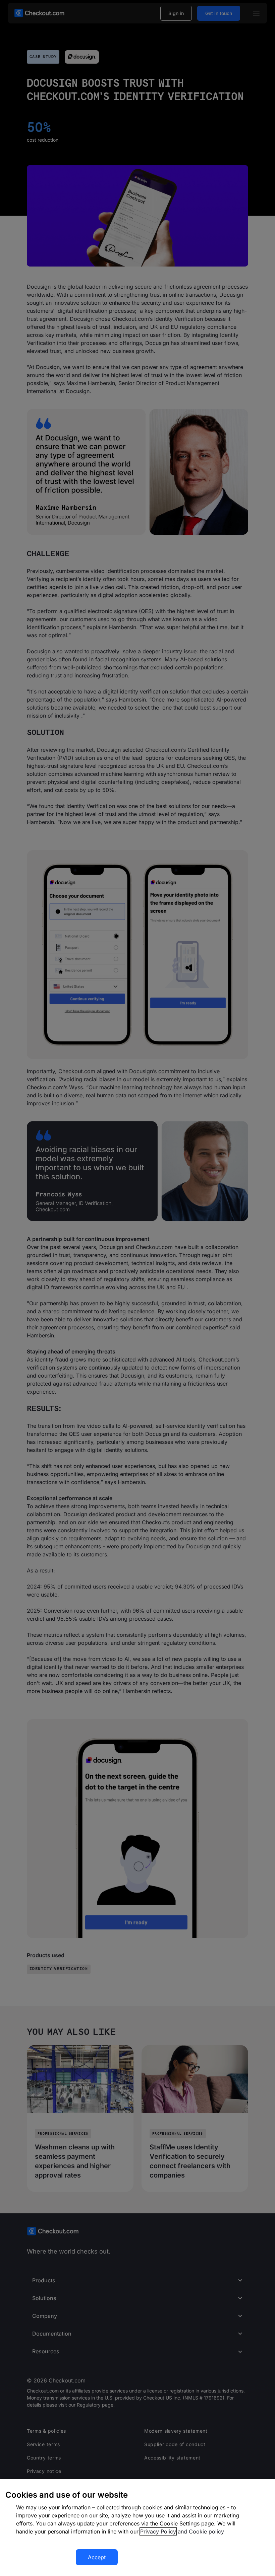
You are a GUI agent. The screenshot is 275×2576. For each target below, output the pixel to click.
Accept (97, 2557)
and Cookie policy (201, 2531)
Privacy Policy (158, 2531)
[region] (137, 2527)
